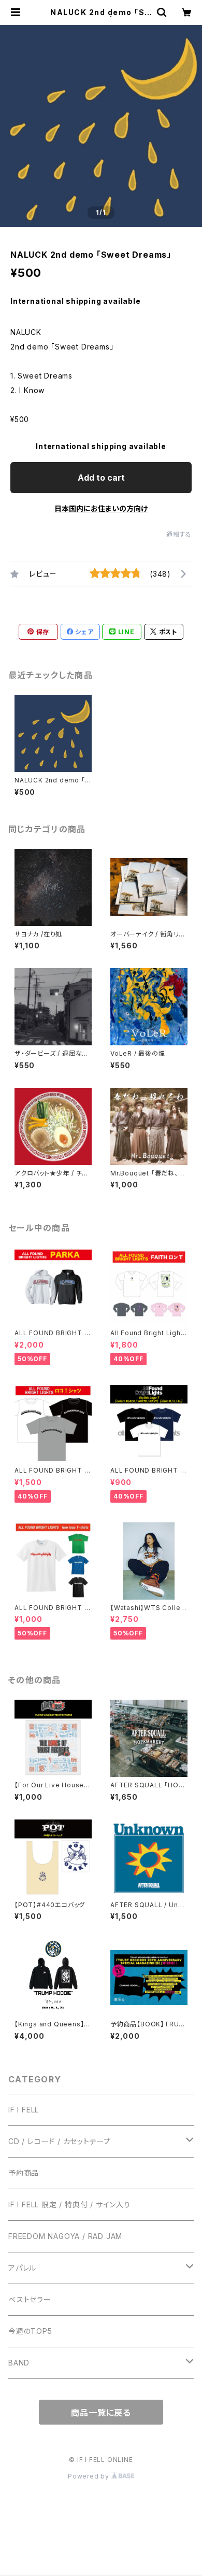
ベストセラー (30, 2299)
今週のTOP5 (30, 2331)
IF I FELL (24, 2110)
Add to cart (101, 478)
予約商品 (24, 2173)
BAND (19, 2363)
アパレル (22, 2268)
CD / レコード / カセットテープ (60, 2141)
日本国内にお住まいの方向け (101, 508)
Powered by (90, 2476)
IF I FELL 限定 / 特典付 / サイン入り (69, 2204)
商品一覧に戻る (101, 2413)
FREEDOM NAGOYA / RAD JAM (65, 2236)
